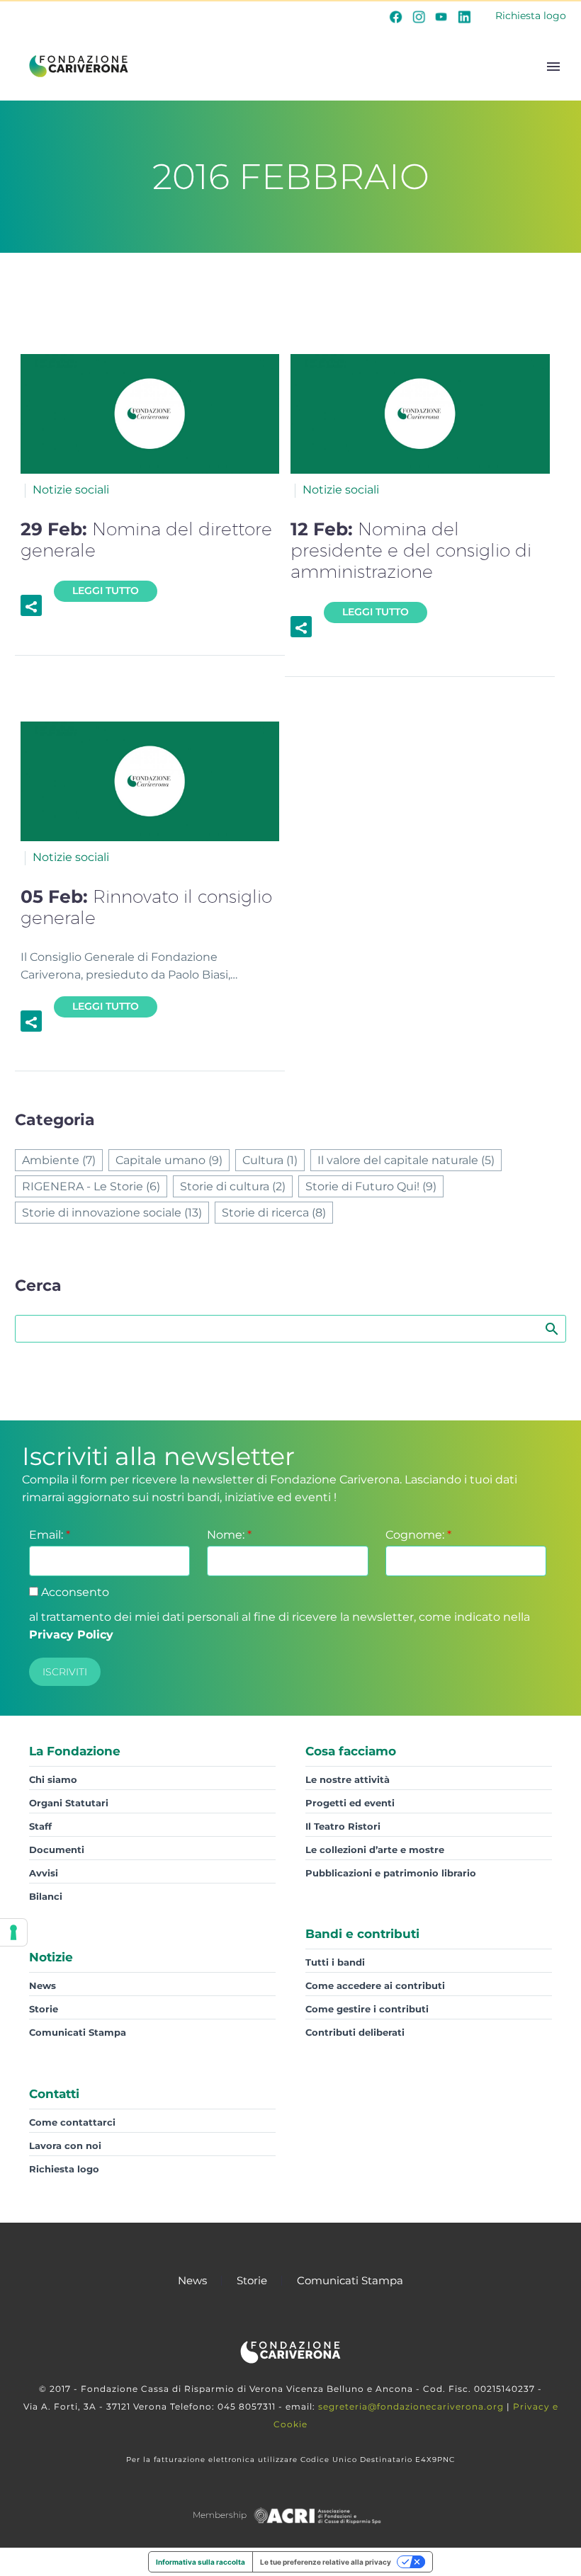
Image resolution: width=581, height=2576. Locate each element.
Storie (44, 2009)
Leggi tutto (106, 591)
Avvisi (44, 1873)
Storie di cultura (233, 1186)
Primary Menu (553, 67)
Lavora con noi (65, 2145)
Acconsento (74, 1592)
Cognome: (418, 1535)
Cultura (270, 1160)
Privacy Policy (71, 1635)
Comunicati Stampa (78, 2032)
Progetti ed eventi (350, 1803)
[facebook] (396, 16)
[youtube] (441, 16)
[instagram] (419, 16)
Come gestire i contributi (367, 2009)
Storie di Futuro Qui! (371, 1186)
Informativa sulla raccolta (201, 2562)
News (43, 1985)
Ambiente (59, 1160)
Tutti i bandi (335, 1962)
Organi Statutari (69, 1803)
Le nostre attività (348, 1779)
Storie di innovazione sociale (112, 1213)
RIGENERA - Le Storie (91, 1186)
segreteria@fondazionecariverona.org (411, 2406)
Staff (40, 1826)
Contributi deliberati (355, 2032)
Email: (50, 1535)
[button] (31, 605)
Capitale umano (169, 1160)
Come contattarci (72, 2122)
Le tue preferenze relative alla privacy (326, 2562)
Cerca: (551, 1328)
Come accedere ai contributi (375, 1985)
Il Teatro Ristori (343, 1826)
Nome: (229, 1535)
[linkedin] (464, 16)
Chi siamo (53, 1779)
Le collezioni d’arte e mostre (375, 1850)
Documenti (57, 1850)
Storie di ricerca (274, 1213)
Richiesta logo (531, 16)
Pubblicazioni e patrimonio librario (391, 1873)
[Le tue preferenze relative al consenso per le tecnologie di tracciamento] (13, 1932)
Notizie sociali (71, 490)
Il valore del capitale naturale (406, 1160)
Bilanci (46, 1896)
